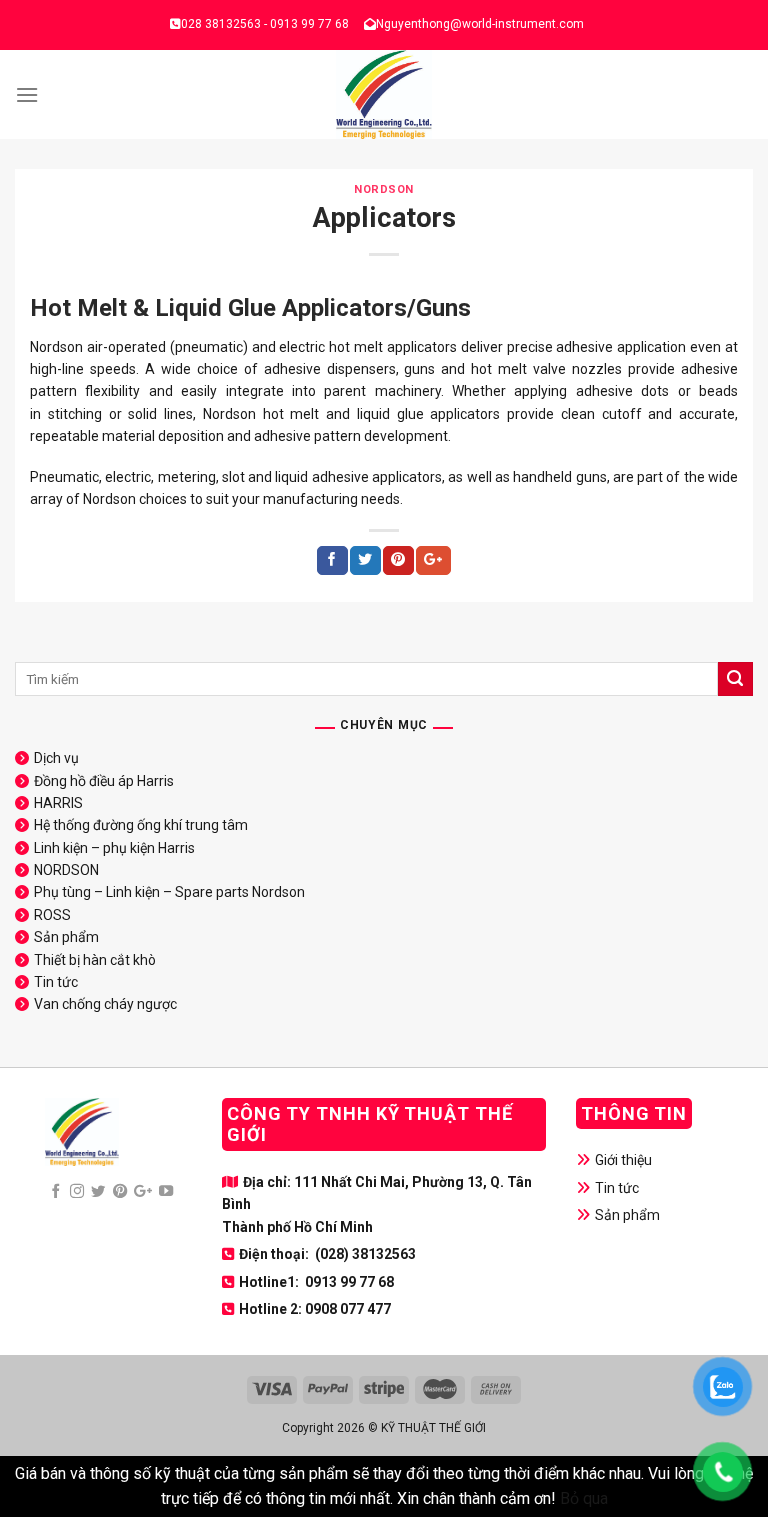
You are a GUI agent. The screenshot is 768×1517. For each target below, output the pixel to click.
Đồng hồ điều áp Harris (104, 781)
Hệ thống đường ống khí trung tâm (141, 825)
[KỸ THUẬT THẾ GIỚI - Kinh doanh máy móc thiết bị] (384, 94)
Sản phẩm (66, 937)
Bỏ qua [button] (584, 1498)
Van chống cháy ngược (105, 1004)
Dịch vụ (56, 758)
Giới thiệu (623, 1160)
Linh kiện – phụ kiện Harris (114, 848)
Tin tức (56, 982)
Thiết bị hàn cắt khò (95, 960)
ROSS (52, 915)
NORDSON (384, 189)
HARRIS (58, 803)
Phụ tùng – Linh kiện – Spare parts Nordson (169, 892)
